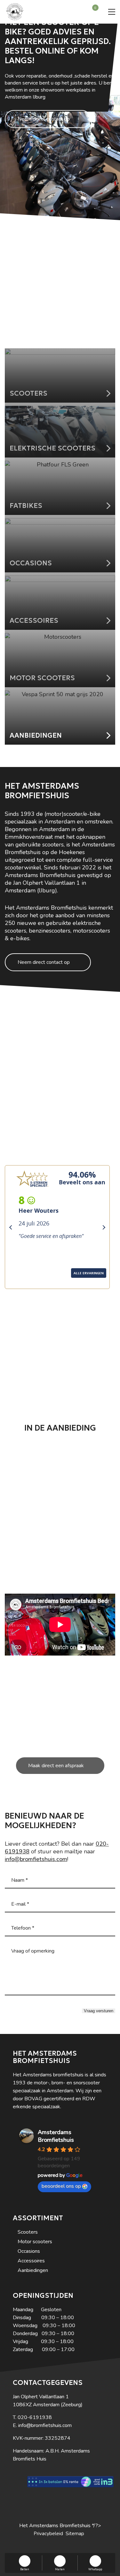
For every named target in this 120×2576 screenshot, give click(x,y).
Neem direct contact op (44, 119)
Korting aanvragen (56, 325)
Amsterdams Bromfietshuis (56, 2136)
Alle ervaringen (28, 1282)
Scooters (28, 2232)
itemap (76, 2534)
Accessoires (31, 2261)
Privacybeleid (48, 2534)
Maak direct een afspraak (56, 1766)
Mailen (60, 2569)
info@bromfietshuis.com (36, 1859)
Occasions (29, 2251)
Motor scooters (35, 2242)
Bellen (25, 2569)
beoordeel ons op (61, 2186)
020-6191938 (35, 2417)
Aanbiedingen (33, 2270)
